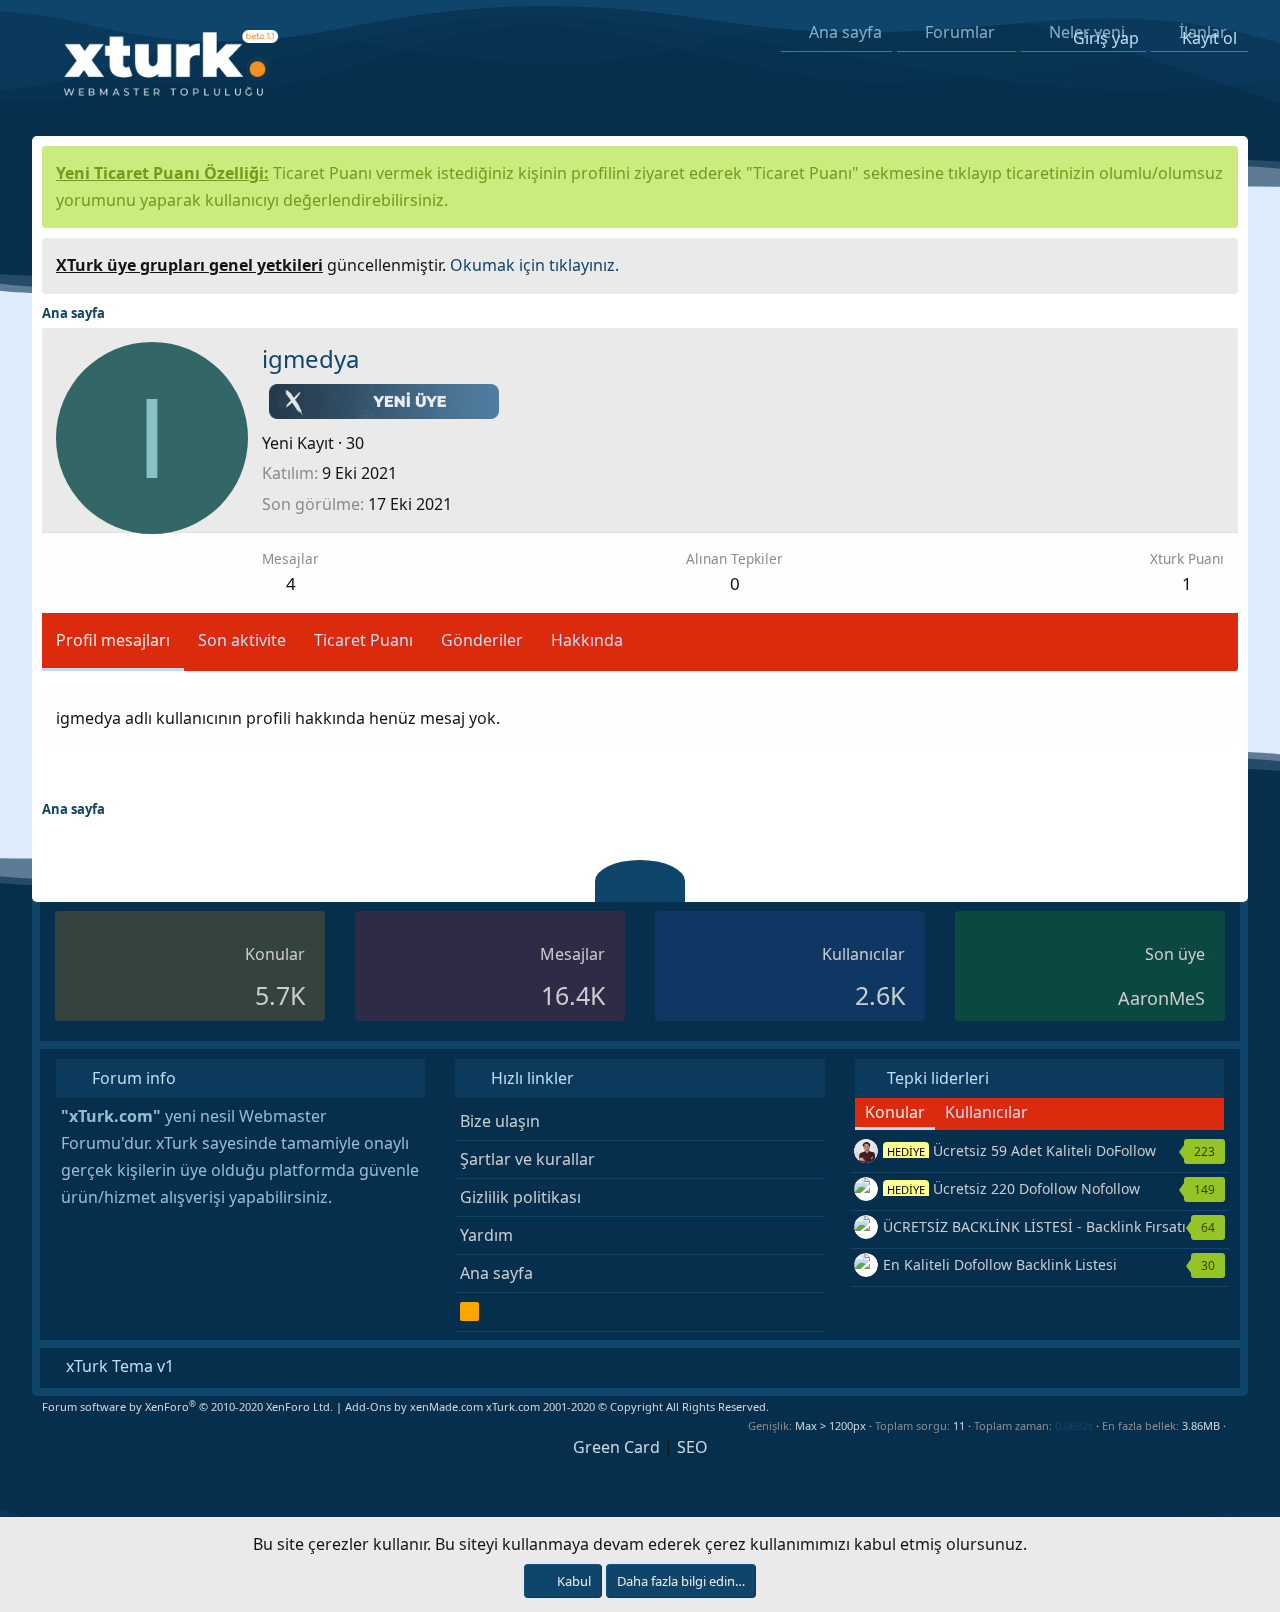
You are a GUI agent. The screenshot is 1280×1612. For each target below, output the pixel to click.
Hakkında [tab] (587, 640)
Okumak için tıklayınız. (534, 265)
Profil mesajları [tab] (113, 640)
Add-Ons (368, 1406)
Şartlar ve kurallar (527, 1159)
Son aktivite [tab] (242, 640)
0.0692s (1074, 1425)
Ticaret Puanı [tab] (363, 640)
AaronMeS (1161, 998)
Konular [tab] (895, 1112)
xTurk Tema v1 (118, 1366)
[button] (1233, 1425)
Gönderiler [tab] (482, 640)
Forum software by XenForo (187, 1406)
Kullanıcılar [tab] (986, 1112)
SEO (692, 1447)
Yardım (486, 1235)
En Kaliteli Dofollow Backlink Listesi (1000, 1264)
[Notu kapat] (1216, 262)
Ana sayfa (496, 1273)
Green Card (616, 1447)
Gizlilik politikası (520, 1197)
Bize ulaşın (500, 1121)
